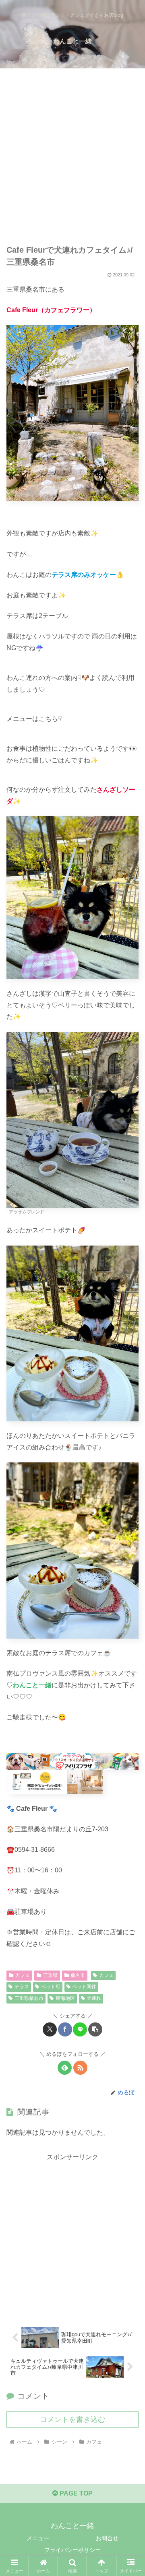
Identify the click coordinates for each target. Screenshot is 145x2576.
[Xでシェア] (50, 2029)
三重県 (50, 1975)
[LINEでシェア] (80, 2029)
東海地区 (65, 1998)
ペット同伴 (84, 1987)
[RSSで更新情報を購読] (80, 2068)
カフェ (23, 1975)
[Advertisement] (72, 159)
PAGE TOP (75, 2493)
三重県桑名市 (29, 1998)
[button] (95, 2029)
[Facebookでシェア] (65, 2029)
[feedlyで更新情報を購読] (65, 2068)
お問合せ (107, 2538)
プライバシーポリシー (72, 2550)
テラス (22, 1987)
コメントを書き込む (72, 2420)
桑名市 (78, 1975)
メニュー (38, 2538)
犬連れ (94, 1998)
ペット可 (51, 1987)
